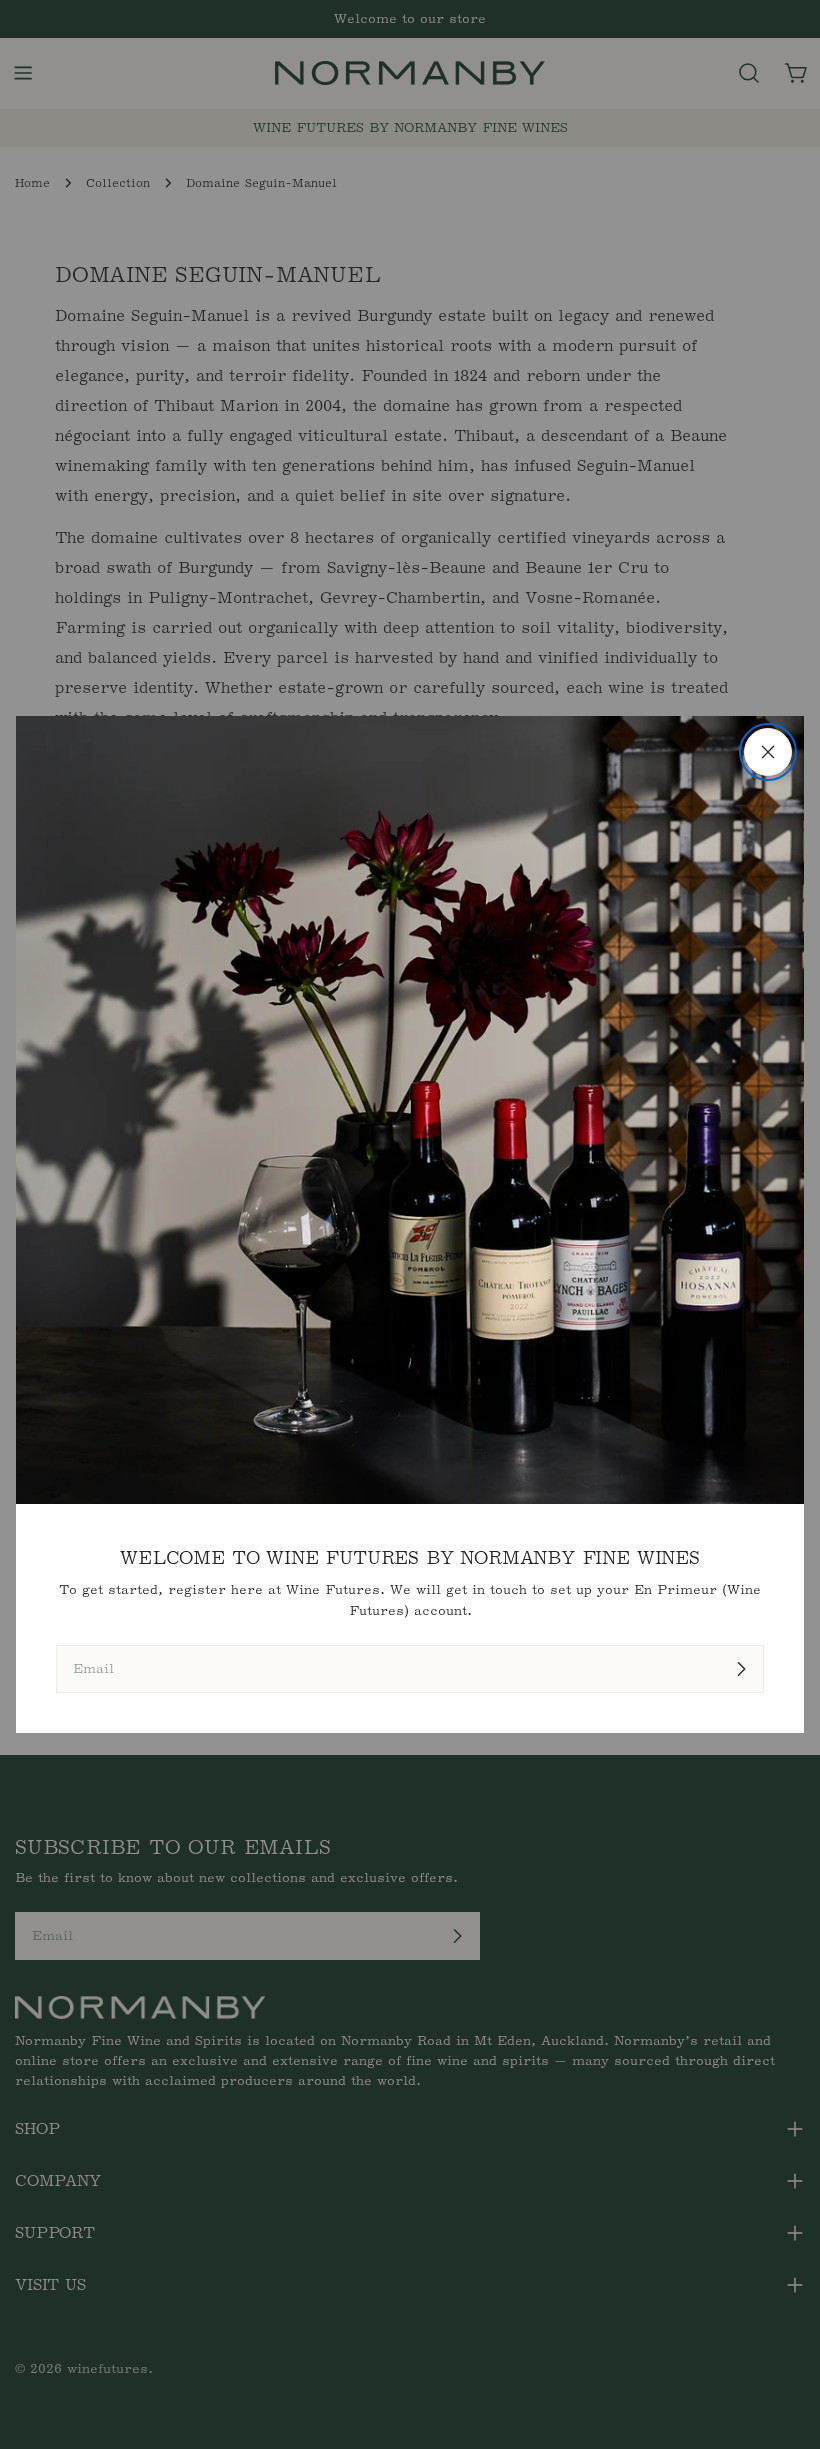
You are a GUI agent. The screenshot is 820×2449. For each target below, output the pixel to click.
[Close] (768, 752)
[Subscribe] (741, 1669)
